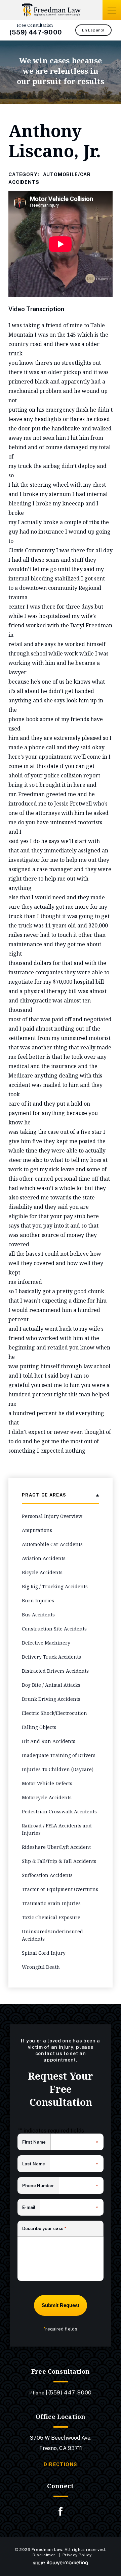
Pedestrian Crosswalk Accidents (59, 1812)
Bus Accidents (38, 1615)
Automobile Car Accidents (52, 1544)
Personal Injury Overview (52, 1516)
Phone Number (41, 2186)
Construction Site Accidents (54, 1629)
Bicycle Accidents (42, 1572)
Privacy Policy (77, 2555)
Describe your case (44, 2229)
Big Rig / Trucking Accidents (55, 1586)
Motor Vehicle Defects (47, 1783)
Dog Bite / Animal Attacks (51, 1685)
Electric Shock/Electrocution (54, 1713)
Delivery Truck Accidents (51, 1657)
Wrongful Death (41, 1967)
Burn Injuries (38, 1600)
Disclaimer (44, 2555)
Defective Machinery (46, 1643)
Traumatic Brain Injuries (51, 1903)
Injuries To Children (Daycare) (58, 1769)
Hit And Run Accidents (49, 1741)
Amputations (37, 1530)
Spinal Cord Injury (44, 1953)
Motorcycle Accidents (47, 1797)
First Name (36, 2143)
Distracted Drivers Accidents (55, 1671)
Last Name (36, 2164)
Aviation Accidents (44, 1558)
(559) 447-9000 (36, 32)
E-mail (31, 2208)
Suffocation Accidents (47, 1875)
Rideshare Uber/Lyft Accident (56, 1847)
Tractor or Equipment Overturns (60, 1889)
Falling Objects (39, 1727)
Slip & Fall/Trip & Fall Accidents (59, 1861)
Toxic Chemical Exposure (51, 1917)
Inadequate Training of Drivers (59, 1755)
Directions (61, 2464)
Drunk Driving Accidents (51, 1699)
